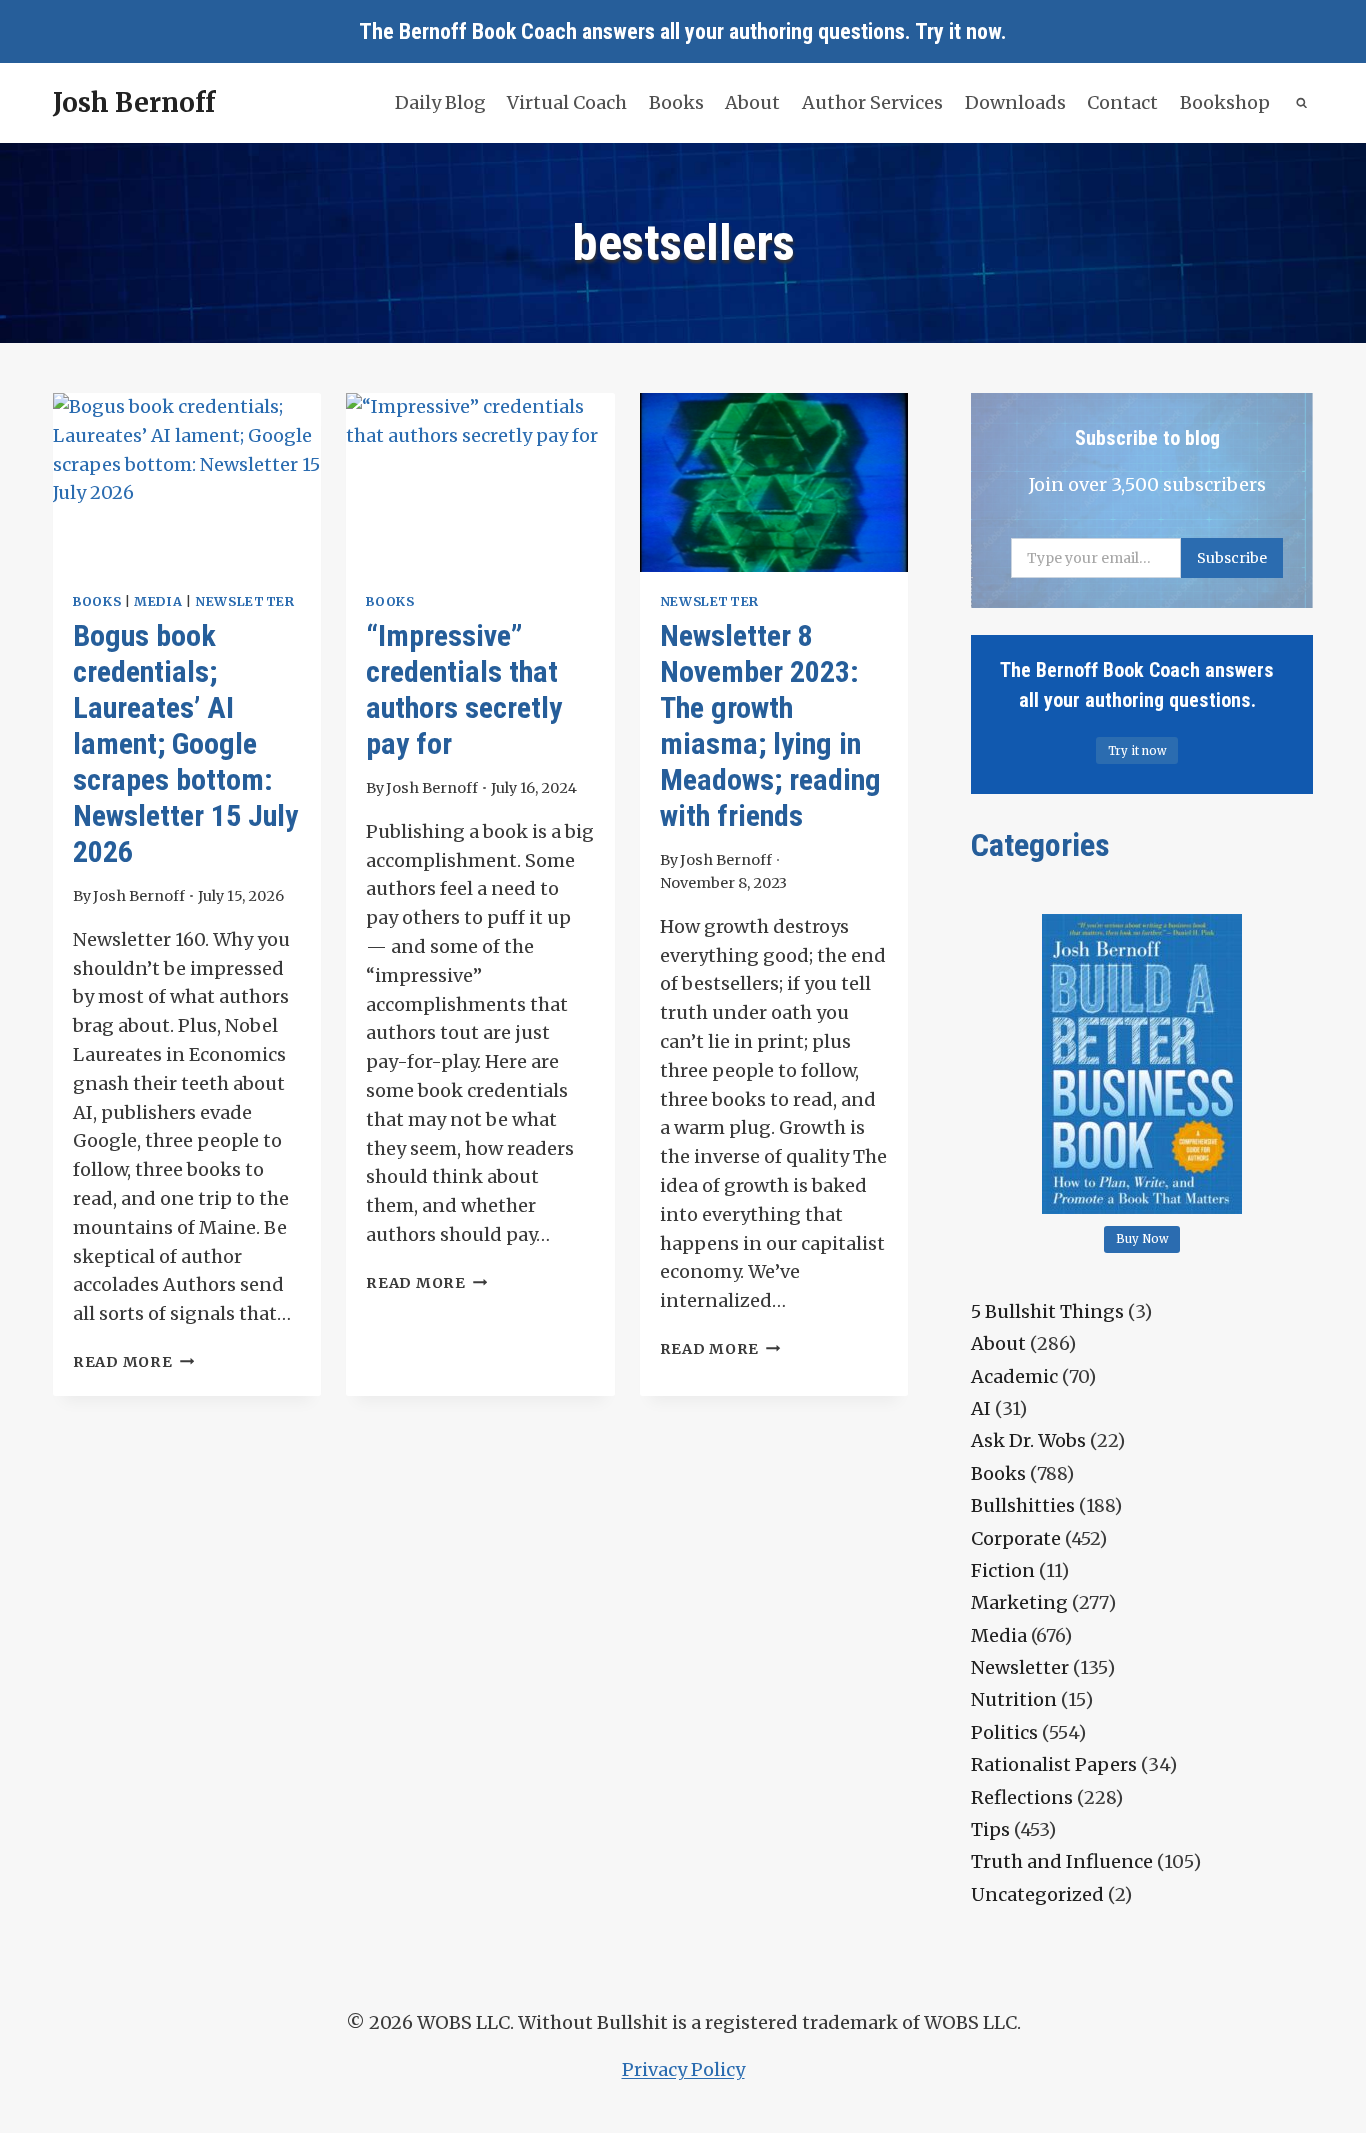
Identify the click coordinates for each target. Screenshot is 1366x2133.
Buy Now (1142, 1239)
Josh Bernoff (139, 896)
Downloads (1015, 102)
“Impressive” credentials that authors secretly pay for (464, 689)
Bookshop (1225, 102)
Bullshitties (1023, 1505)
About (752, 102)
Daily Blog (440, 102)
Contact (1122, 102)
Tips (990, 1829)
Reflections (1022, 1797)
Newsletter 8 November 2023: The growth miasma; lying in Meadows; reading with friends (770, 725)
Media (158, 601)
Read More (133, 1362)
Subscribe (1232, 558)
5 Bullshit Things (1047, 1311)
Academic (1014, 1376)
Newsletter (244, 601)
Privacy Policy (683, 2069)
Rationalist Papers (1054, 1764)
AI (981, 1408)
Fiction (1003, 1570)
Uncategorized (1037, 1894)
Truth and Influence (1062, 1861)
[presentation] (187, 482)
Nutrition (1014, 1699)
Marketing (1019, 1602)
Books (676, 102)
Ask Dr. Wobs (1028, 1440)
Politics (1004, 1732)
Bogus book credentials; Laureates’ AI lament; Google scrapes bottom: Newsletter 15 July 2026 (185, 743)
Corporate (1016, 1538)
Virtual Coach (567, 102)
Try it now (958, 31)
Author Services (872, 102)
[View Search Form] (1302, 103)
